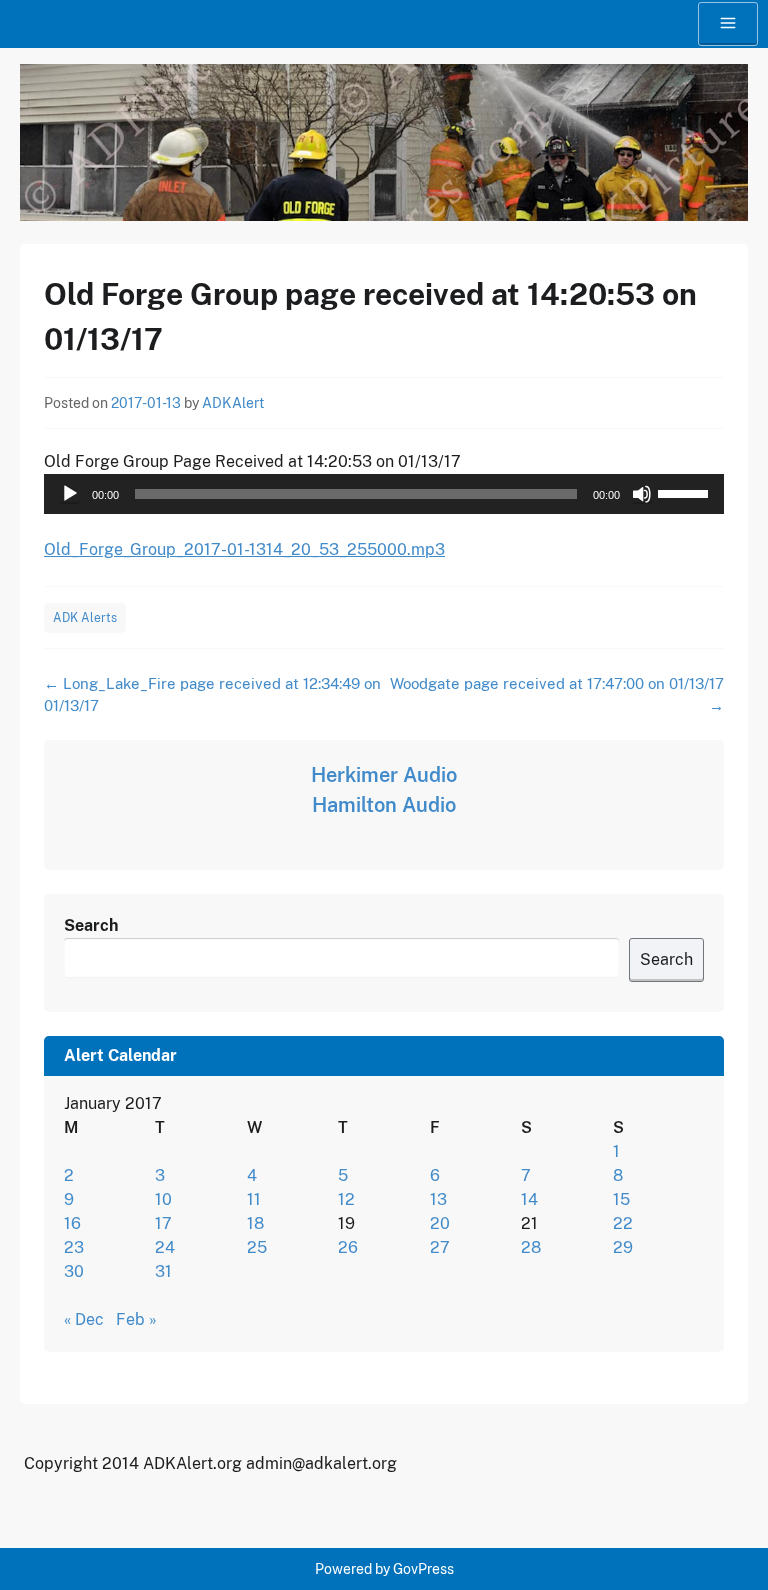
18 (255, 1223)
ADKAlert (233, 403)
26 (348, 1247)
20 (440, 1223)
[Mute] (642, 494)
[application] (384, 494)
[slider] (686, 492)
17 (163, 1223)
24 (165, 1247)
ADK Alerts (85, 618)
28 (531, 1247)
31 (163, 1271)
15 (621, 1199)
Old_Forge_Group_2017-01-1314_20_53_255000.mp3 (244, 549)
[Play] (70, 494)
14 (529, 1199)
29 (623, 1247)
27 (440, 1247)
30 (74, 1271)
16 (72, 1223)
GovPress (423, 1569)
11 (254, 1199)
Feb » (136, 1319)
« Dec (84, 1319)
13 (438, 1199)
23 (74, 1247)
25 (257, 1247)
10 (163, 1199)
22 (623, 1223)
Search (91, 925)
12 (346, 1199)
